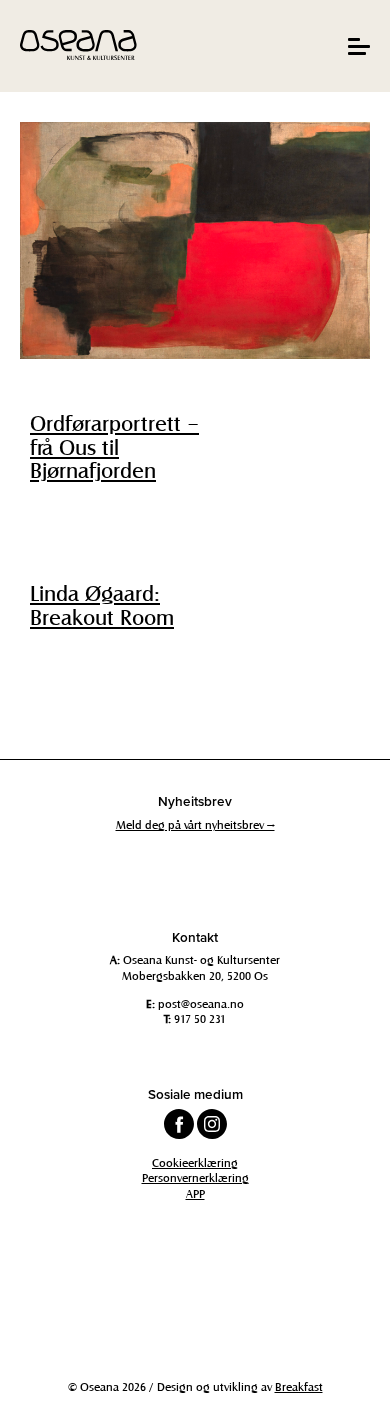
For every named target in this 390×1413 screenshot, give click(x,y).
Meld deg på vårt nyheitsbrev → (195, 824)
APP (195, 1193)
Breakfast (299, 1386)
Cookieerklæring (195, 1162)
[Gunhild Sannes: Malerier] (195, 240)
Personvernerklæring (195, 1177)
